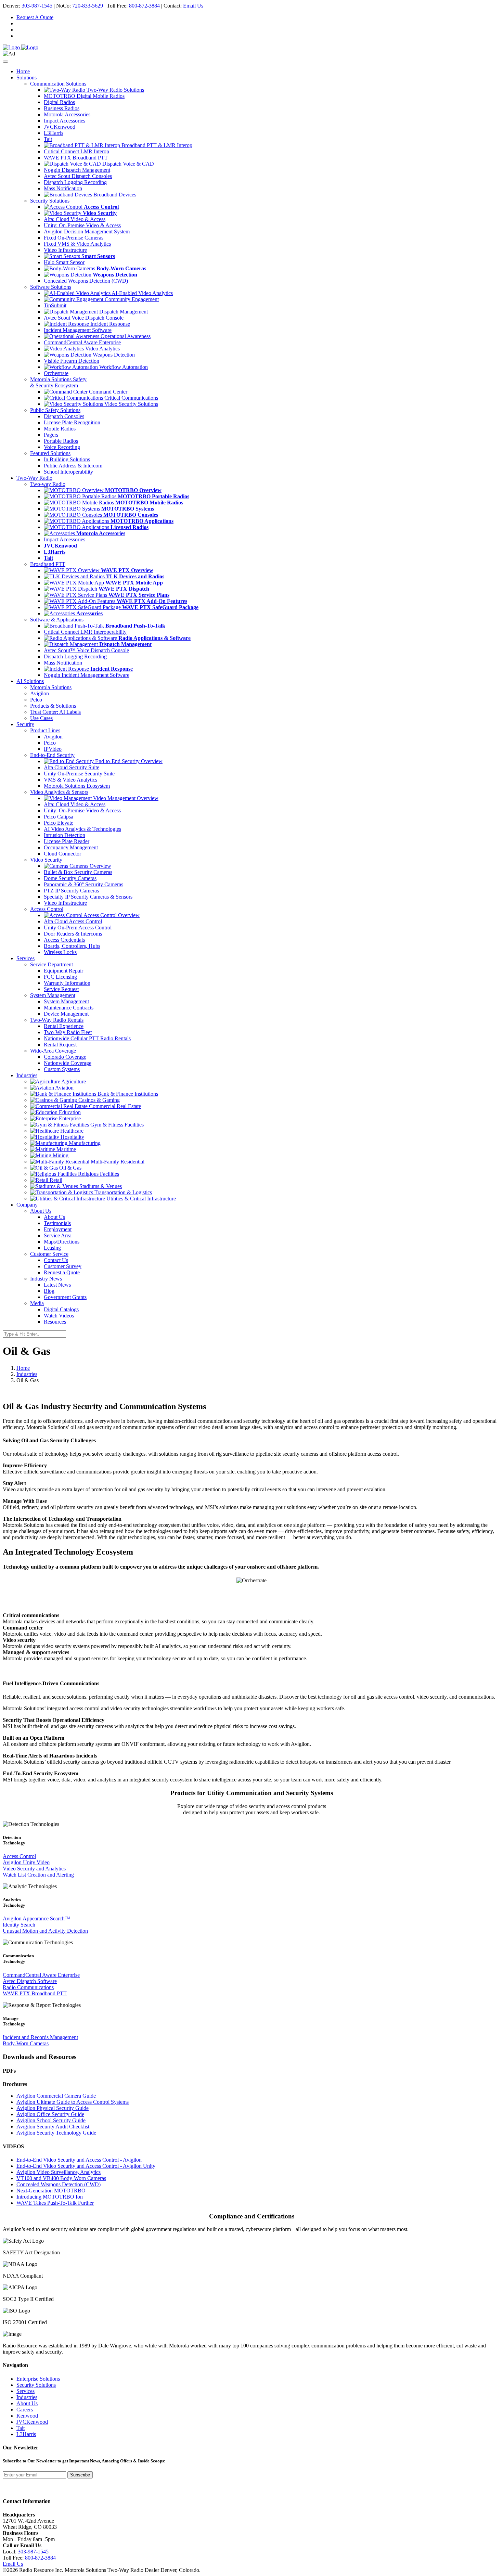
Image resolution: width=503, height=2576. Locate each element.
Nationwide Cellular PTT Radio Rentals (87, 1038)
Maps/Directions (62, 1242)
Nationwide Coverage (68, 1063)
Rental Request (60, 1045)
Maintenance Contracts (69, 1008)
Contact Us (56, 1260)
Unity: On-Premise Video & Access (82, 225)
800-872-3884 (144, 6)
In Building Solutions (67, 459)
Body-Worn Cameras (26, 2043)
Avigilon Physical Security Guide (53, 2108)
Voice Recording (62, 447)
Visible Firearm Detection (72, 361)
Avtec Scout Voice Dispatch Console (84, 318)
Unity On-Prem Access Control (78, 928)
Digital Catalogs (61, 1309)
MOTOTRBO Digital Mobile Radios (84, 96)
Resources (55, 1322)
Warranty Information (67, 983)
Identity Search (19, 1925)
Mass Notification (63, 188)
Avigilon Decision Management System (87, 231)
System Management (66, 1001)
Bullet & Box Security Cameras (78, 872)
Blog (49, 1291)
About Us (54, 1217)
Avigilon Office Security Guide (50, 2114)
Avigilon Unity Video (26, 1862)
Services (25, 2391)
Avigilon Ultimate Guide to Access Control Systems (73, 2102)
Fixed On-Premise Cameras (74, 238)
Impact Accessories (65, 121)
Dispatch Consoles (64, 416)
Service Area (58, 1235)
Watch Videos (59, 1316)
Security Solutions (36, 2385)
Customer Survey (63, 1266)
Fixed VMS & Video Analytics (77, 244)
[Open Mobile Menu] (5, 62)
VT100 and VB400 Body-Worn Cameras (61, 2178)
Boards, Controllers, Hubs (72, 946)
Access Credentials (64, 940)
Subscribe (80, 2475)
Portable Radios (61, 441)
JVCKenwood (60, 127)
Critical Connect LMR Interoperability (85, 632)
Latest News (57, 1285)
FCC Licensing (60, 977)
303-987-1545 (37, 6)
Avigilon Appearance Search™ (36, 1918)
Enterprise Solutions (38, 2379)
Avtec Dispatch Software (30, 1981)
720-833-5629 (88, 6)
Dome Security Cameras (70, 878)
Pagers (51, 435)
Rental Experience (64, 1026)
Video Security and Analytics (34, 1869)
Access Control (19, 1856)
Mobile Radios (60, 429)
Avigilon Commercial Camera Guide (56, 2096)
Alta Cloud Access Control (73, 921)
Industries (27, 1374)
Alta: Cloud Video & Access (75, 219)
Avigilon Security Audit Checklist (53, 2127)
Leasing (52, 1248)
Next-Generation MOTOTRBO (51, 2191)
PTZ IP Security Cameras (71, 891)
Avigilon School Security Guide (51, 2120)
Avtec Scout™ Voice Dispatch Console (86, 650)
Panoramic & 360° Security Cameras (83, 884)
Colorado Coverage (65, 1057)
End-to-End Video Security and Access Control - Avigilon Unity (86, 2166)
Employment (58, 1229)
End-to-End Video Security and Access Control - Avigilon (79, 2160)
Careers (25, 2410)
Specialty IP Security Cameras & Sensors (88, 897)
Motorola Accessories (67, 114)
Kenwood (27, 2416)
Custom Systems (62, 1069)
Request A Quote (35, 17)
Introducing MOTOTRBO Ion (50, 2197)
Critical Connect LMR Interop (76, 151)
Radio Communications (28, 1987)
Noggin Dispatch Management (77, 170)
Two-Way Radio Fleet (68, 1032)
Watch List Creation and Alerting (38, 1875)
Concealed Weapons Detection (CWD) (86, 281)
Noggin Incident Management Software (87, 675)
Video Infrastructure (65, 250)
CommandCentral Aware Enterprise (82, 342)
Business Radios (62, 108)
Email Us (193, 6)
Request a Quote (62, 1272)
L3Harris (54, 133)
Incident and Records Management (40, 2037)
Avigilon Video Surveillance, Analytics (59, 2172)
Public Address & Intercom (73, 466)
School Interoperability (68, 472)
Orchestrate (56, 373)
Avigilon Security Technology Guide (56, 2133)
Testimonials (57, 1223)
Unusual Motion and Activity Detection (45, 1931)
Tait (48, 139)
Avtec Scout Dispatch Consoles (78, 176)
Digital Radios (59, 102)
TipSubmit (55, 305)
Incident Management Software (78, 330)
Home (23, 71)
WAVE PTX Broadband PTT (76, 158)
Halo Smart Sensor (64, 262)
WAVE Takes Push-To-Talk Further (55, 2203)
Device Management (66, 1014)
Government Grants (65, 1297)
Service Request (61, 989)
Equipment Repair (63, 971)
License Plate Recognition (72, 422)
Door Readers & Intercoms (73, 934)
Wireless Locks (60, 952)
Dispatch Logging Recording (75, 182)
